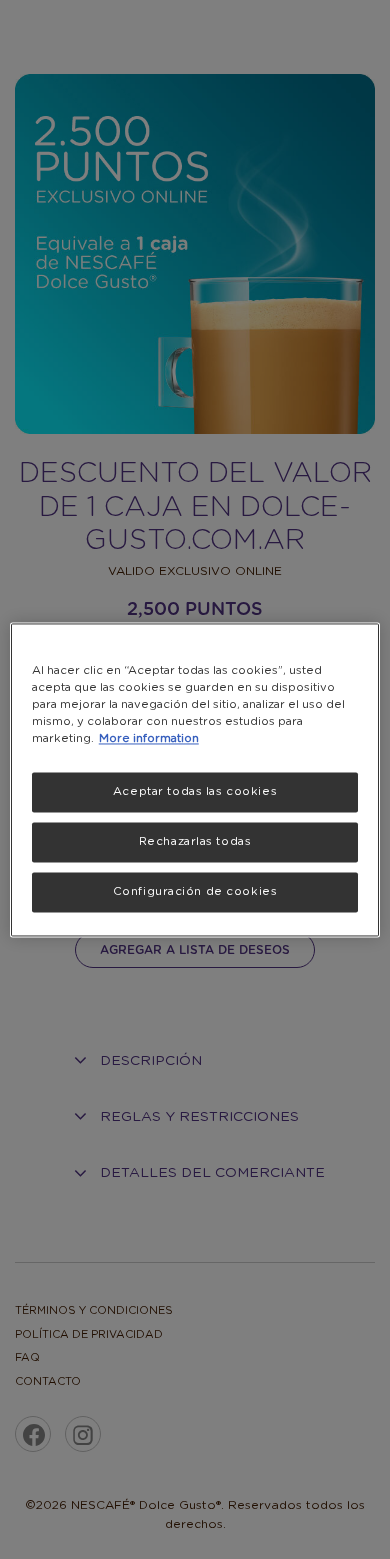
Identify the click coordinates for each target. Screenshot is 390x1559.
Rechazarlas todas (195, 841)
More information (149, 738)
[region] (195, 779)
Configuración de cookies (195, 891)
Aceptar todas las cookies (195, 791)
